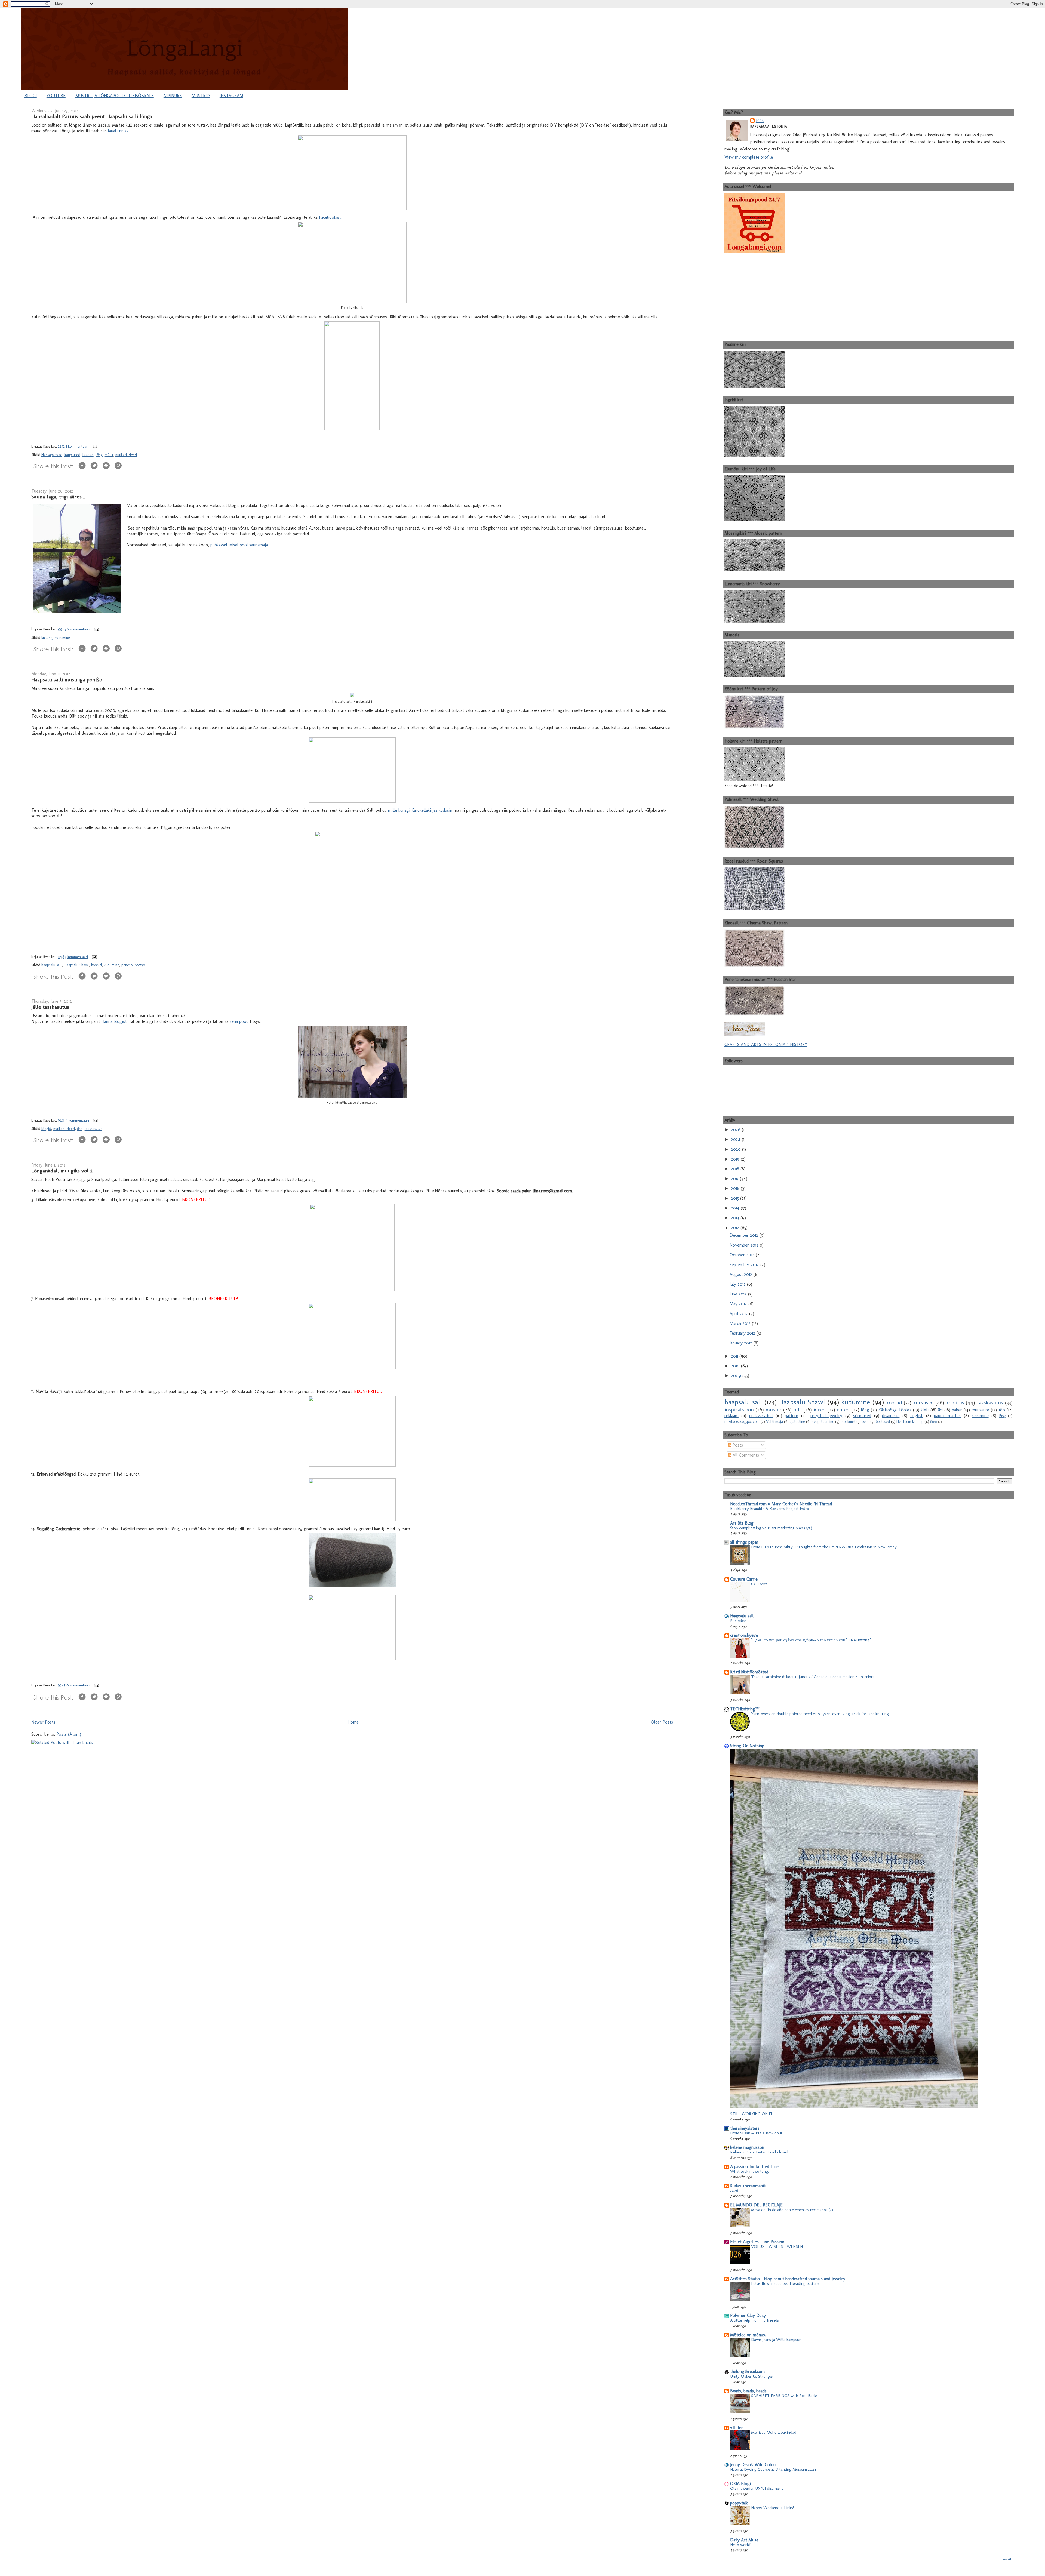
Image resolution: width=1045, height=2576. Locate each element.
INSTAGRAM (231, 96)
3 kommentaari (76, 957)
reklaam (731, 1416)
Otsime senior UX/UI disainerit (757, 2488)
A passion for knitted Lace (754, 2167)
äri (940, 1410)
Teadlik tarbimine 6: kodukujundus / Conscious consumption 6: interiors (813, 1677)
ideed (820, 1410)
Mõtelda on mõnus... (749, 2335)
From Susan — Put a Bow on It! (757, 2133)
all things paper (744, 1542)
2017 (735, 1179)
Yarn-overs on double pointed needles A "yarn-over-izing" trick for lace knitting (820, 1714)
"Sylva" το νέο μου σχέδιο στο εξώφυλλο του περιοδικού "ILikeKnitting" (811, 1640)
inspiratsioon (739, 1410)
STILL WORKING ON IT (751, 2114)
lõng (99, 455)
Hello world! (741, 2545)
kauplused (72, 455)
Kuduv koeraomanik (748, 2186)
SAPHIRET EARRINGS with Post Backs (784, 2396)
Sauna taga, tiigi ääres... (58, 497)
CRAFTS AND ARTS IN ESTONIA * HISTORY (766, 1044)
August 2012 (742, 1274)
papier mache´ (948, 1416)
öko (80, 1129)
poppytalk (739, 2503)
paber (957, 1410)
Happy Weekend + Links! (772, 2508)
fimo (934, 1422)
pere (866, 1421)
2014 (736, 1208)
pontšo (140, 965)
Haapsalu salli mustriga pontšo (67, 679)
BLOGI (31, 96)
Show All (1006, 2559)
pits (797, 1410)
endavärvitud (761, 1416)
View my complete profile (749, 157)
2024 (736, 1139)
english (917, 1416)
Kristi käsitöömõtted (749, 1672)
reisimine (980, 1416)
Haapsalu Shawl (76, 965)
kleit (925, 1410)
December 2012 (745, 1235)
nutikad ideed (126, 455)
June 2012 (739, 1294)
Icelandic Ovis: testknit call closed (759, 2152)
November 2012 (745, 1245)
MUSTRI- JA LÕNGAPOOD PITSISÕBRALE (115, 96)
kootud (96, 965)
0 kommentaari (78, 1685)
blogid (46, 1129)
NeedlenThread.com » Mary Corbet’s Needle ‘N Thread (781, 1504)
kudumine (62, 638)
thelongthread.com (747, 2372)
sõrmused (862, 1416)
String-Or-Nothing (747, 1746)
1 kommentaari (77, 446)
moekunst (848, 1421)
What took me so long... (750, 2171)
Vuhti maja (774, 1421)
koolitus (955, 1403)
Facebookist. (330, 217)
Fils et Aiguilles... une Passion (757, 2242)
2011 (735, 1356)
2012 (736, 1228)
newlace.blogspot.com (742, 1421)
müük (109, 455)
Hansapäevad (52, 455)
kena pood (239, 1021)
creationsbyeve (744, 1635)
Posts (737, 1445)
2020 (737, 1149)
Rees (760, 121)
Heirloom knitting (910, 1421)
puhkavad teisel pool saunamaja (239, 545)
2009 (737, 1376)
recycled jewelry (826, 1416)
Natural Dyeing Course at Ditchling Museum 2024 (773, 2469)
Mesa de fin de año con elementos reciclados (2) (792, 2210)
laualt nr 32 (118, 131)
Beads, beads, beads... (750, 2391)
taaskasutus (93, 1129)
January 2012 (742, 1343)
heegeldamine (823, 1421)
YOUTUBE (56, 96)
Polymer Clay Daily (748, 2315)
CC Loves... (760, 1584)
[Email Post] (94, 446)
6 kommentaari (78, 629)
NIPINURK (173, 96)
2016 (736, 1188)
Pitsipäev (738, 1621)
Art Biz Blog (742, 1523)
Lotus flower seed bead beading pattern (785, 2283)
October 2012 (743, 1255)
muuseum (980, 1410)
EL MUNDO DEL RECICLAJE (756, 2205)
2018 (736, 1169)
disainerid (891, 1416)
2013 (736, 1218)
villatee (737, 2428)
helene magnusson (747, 2147)
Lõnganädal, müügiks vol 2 (62, 1171)
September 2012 (745, 1265)
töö (1002, 1410)
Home (353, 1722)
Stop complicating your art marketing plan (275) (771, 1528)
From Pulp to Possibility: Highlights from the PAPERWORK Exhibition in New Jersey (824, 1547)
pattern (792, 1416)
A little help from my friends (754, 2320)
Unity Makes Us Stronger (752, 2376)
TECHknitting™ (745, 1709)
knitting (47, 638)
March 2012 (741, 1323)
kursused (923, 1403)
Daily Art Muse (744, 2540)
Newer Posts (43, 1722)
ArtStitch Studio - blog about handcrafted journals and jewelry (788, 2279)
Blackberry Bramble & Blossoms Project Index (770, 1509)
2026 (736, 1130)
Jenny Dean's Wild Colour (754, 2465)
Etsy (1002, 1416)
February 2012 (743, 1333)
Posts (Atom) (69, 1734)
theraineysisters (745, 2128)
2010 (736, 1366)
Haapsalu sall (742, 1616)
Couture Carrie (744, 1579)
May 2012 (739, 1304)
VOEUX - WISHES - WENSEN (777, 2246)
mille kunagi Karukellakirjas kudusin (420, 810)
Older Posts (662, 1722)
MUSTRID (201, 96)
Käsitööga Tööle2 (895, 1410)
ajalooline (797, 1421)
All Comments (745, 1455)
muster (774, 1410)
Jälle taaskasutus (50, 1007)
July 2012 (738, 1284)
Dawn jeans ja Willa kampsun (776, 2340)
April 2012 (739, 1314)
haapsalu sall (52, 965)
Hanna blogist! (115, 1021)
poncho (127, 965)
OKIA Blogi (740, 2484)
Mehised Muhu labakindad (774, 2432)
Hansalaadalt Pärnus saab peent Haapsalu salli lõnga (92, 116)
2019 (736, 1159)
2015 (736, 1198)
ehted (843, 1410)
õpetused (883, 1421)
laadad (88, 455)
